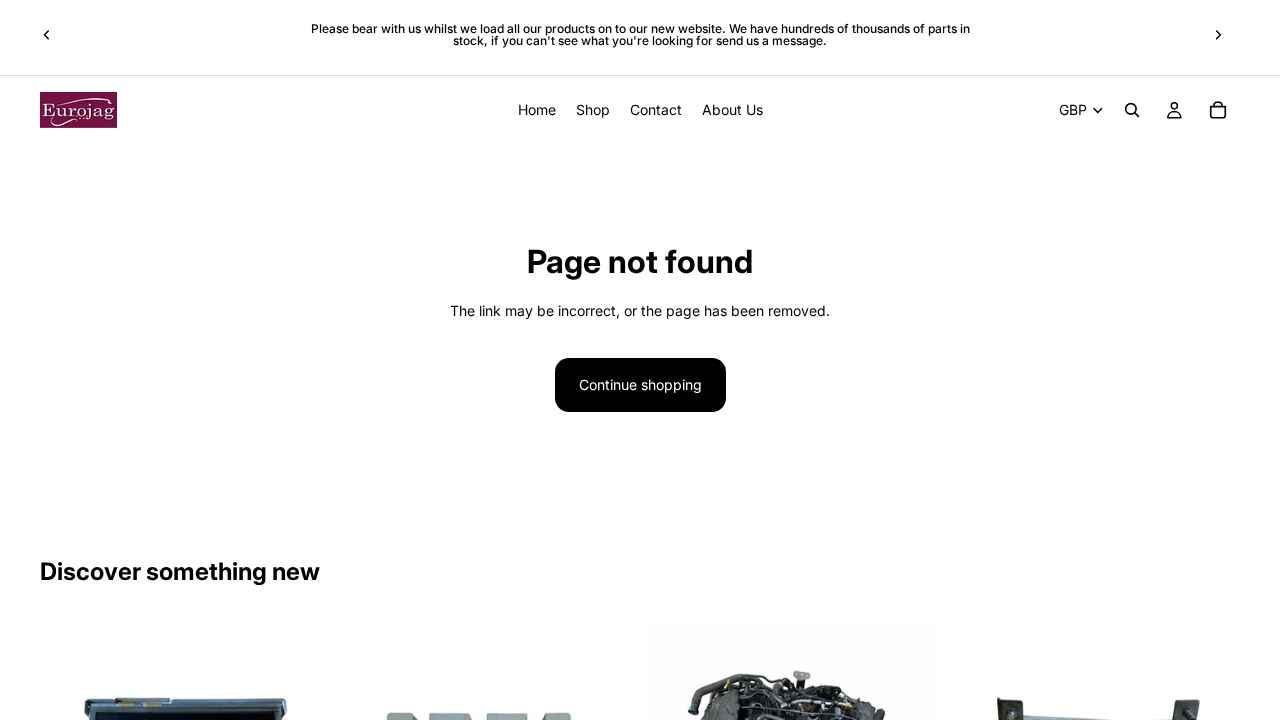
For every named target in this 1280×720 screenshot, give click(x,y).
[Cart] (1218, 110)
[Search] (1132, 110)
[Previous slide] (47, 35)
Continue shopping (640, 384)
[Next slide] (1218, 35)
